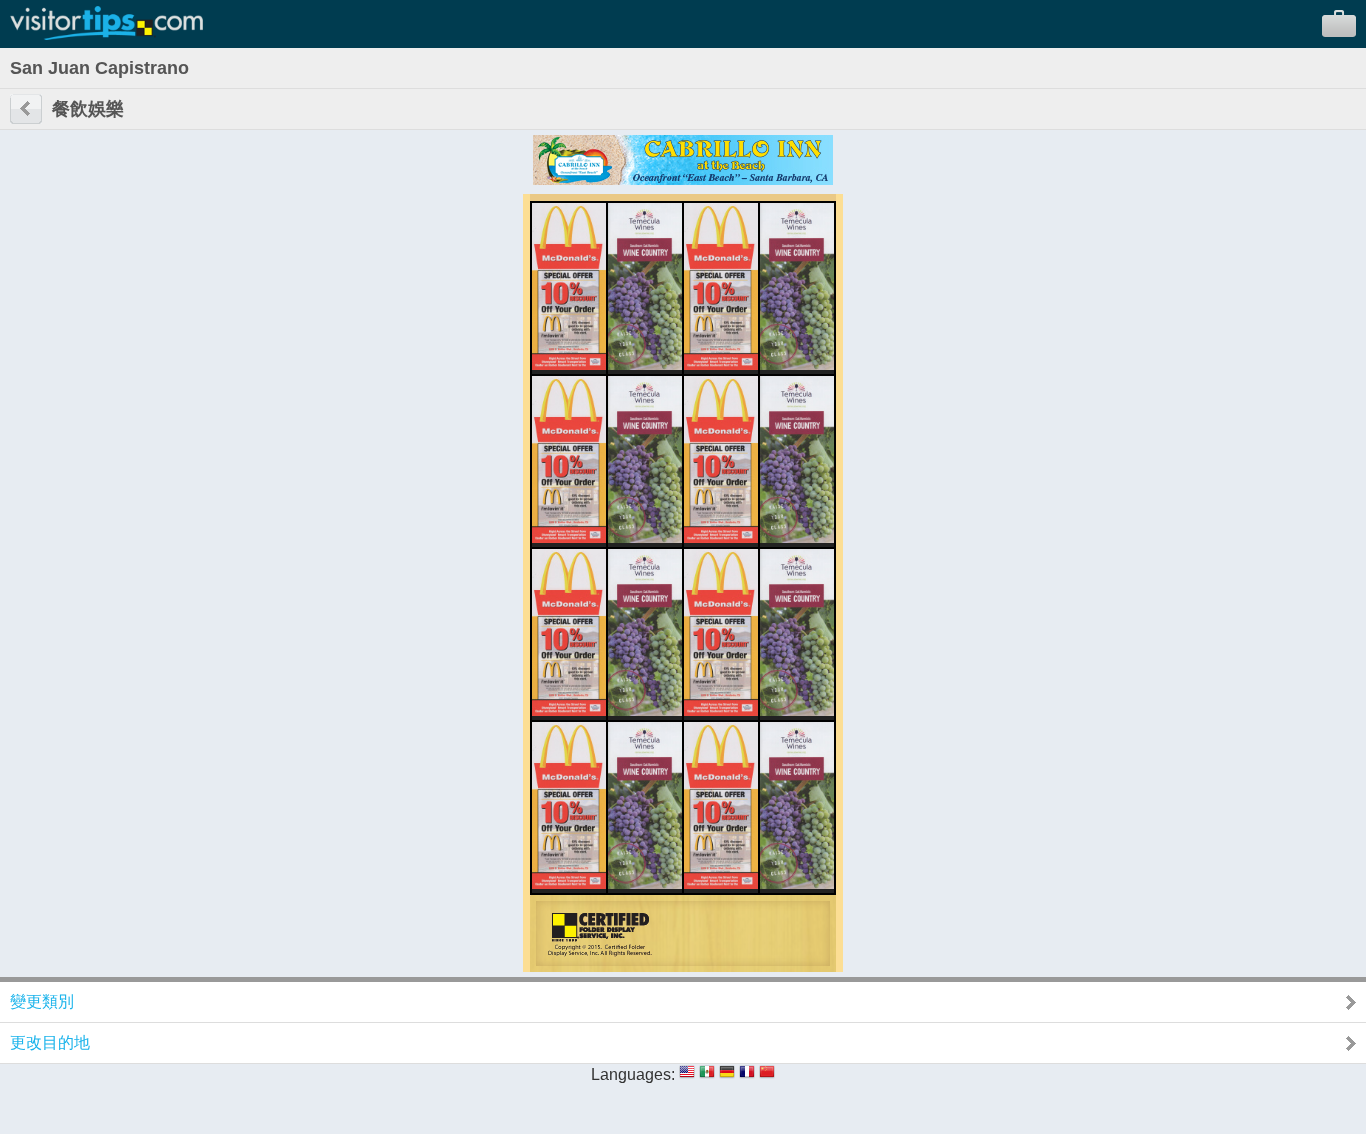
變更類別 (42, 1001)
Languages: (633, 1074)
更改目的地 (50, 1042)
